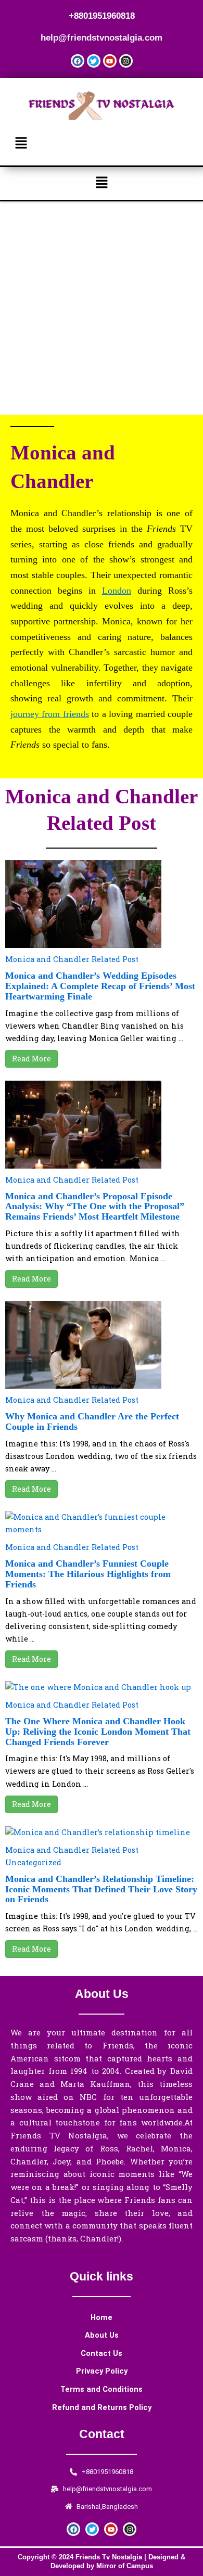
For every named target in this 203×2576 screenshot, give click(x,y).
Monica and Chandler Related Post (72, 959)
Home (102, 2317)
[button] (102, 143)
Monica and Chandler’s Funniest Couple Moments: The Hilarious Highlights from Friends (88, 1574)
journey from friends (50, 714)
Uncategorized (33, 1862)
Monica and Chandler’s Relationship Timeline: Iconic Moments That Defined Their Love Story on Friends (101, 1889)
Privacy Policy (102, 2371)
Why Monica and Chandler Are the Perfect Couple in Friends (92, 1421)
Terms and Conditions (102, 2389)
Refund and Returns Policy (102, 2407)
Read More (31, 1059)
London (117, 591)
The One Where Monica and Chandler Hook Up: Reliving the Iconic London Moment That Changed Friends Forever (98, 1732)
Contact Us (102, 2353)
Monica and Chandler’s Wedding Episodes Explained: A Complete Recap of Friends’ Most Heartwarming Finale (100, 986)
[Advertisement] (102, 308)
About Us (102, 2335)
